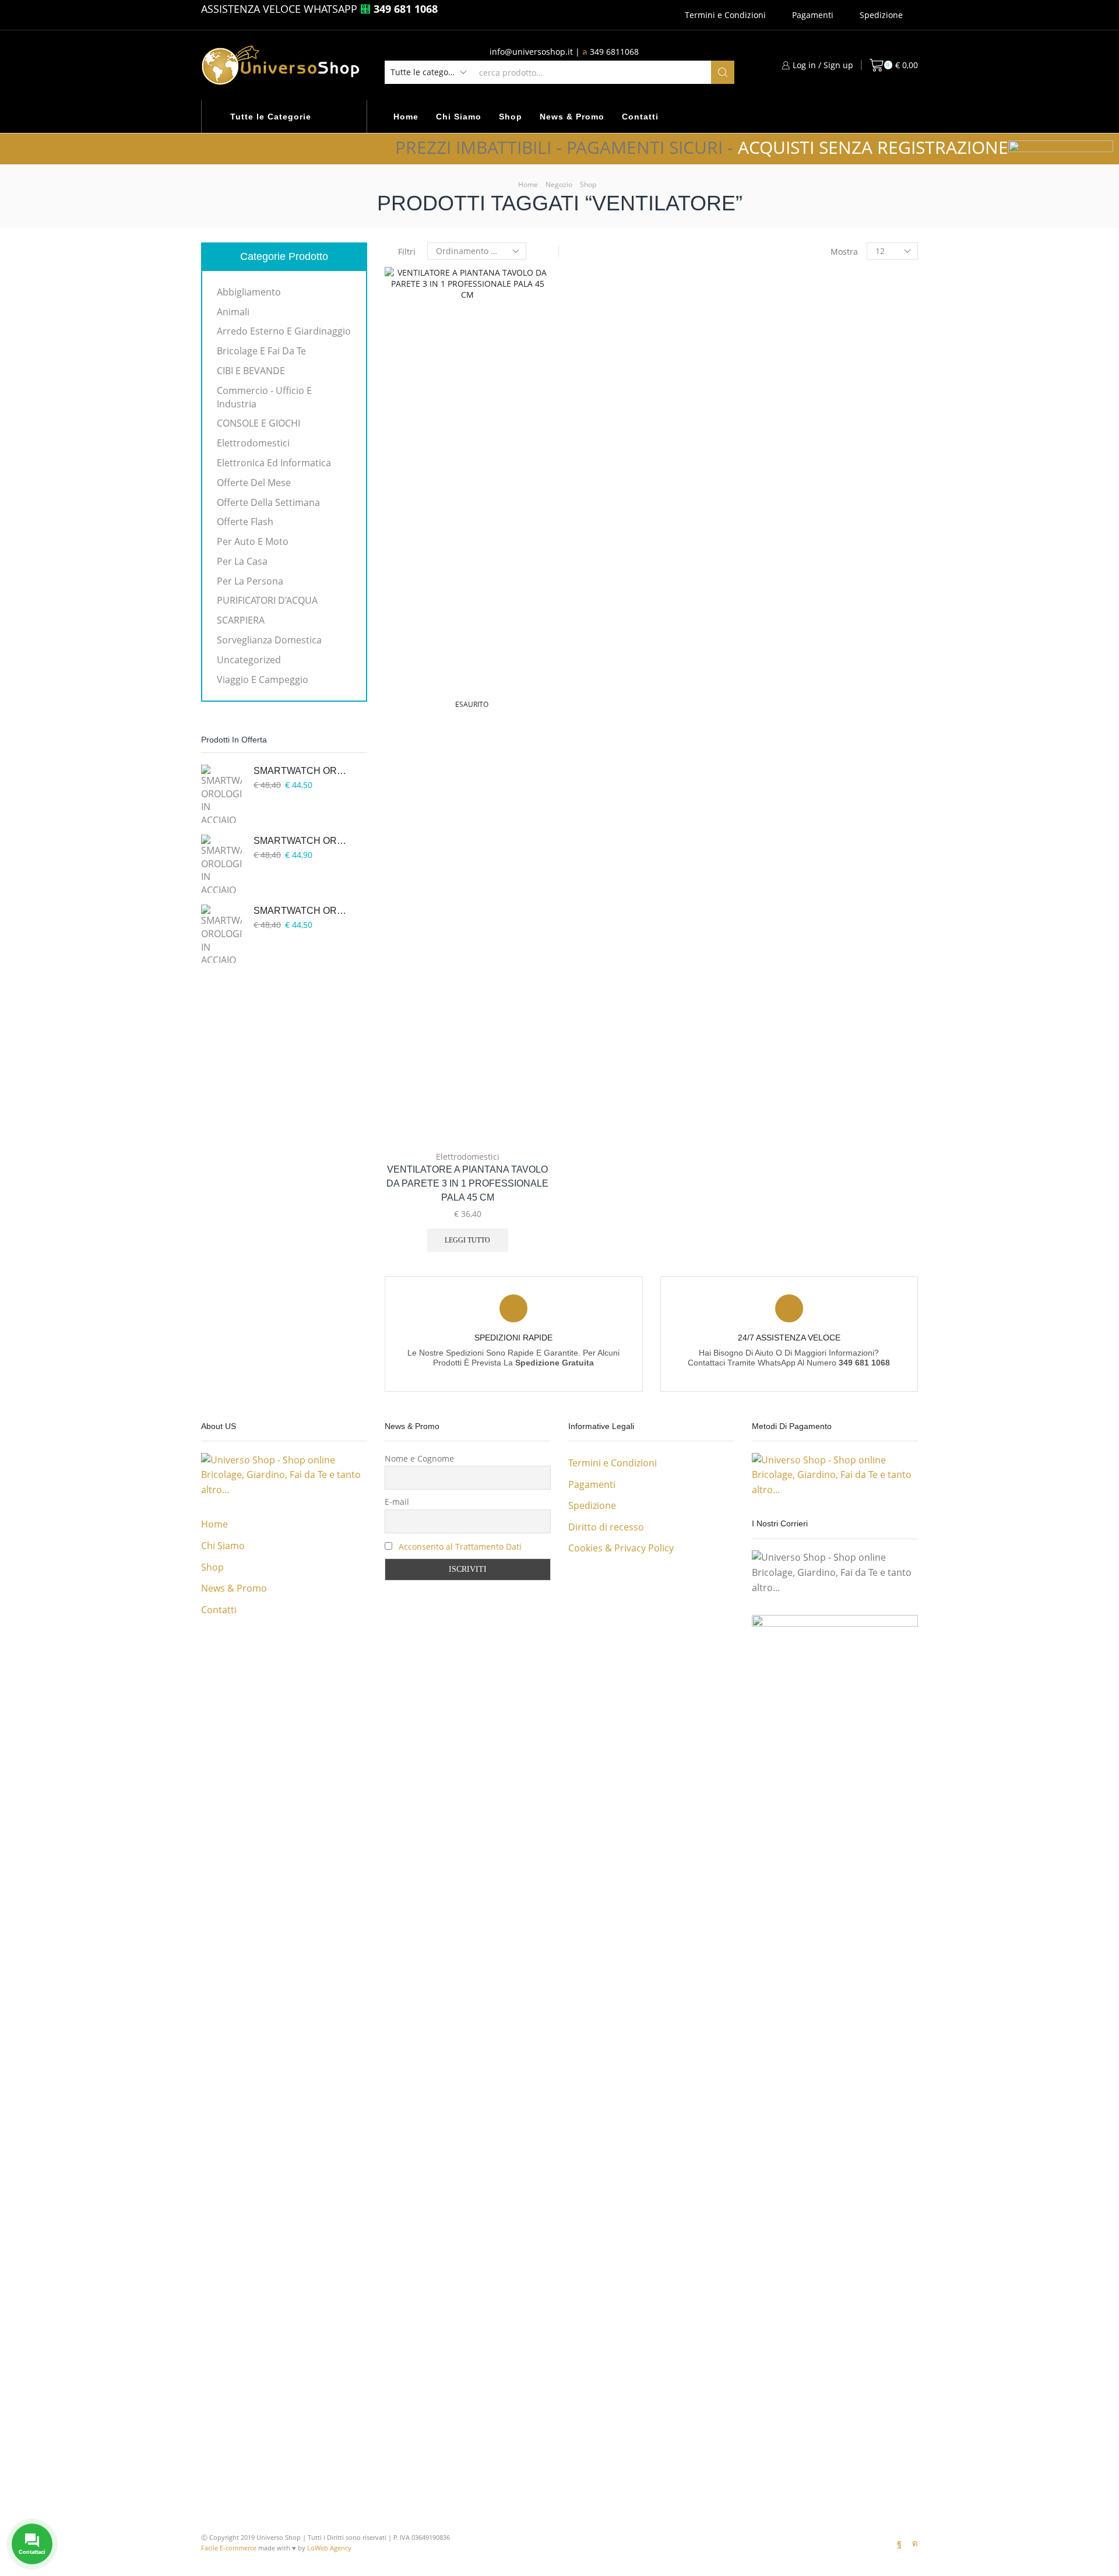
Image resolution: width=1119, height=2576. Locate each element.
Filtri (407, 251)
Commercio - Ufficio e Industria (264, 397)
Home (406, 117)
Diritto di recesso (606, 1527)
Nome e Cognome (419, 1458)
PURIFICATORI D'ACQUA (267, 600)
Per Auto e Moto (253, 541)
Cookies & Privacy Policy (621, 1548)
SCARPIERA (241, 620)
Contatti (640, 117)
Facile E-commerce (229, 2548)
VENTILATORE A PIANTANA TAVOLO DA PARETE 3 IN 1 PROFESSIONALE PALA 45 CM (467, 1183)
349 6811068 (614, 52)
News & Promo (572, 117)
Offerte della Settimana (268, 502)
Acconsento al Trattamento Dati (460, 1546)
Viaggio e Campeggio (263, 680)
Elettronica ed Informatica (274, 463)
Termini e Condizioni (725, 15)
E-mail (397, 1502)
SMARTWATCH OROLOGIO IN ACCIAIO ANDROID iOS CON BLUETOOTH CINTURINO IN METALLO (303, 771)
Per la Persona (250, 581)
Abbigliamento (249, 292)
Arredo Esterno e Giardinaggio (284, 331)
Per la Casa (242, 561)
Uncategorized (249, 660)
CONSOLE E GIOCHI (258, 423)
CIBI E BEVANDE (251, 371)
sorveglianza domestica (269, 640)
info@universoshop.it (531, 52)
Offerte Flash (245, 522)
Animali (233, 312)
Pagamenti (813, 15)
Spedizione (881, 15)
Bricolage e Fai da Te (261, 351)
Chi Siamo (459, 117)
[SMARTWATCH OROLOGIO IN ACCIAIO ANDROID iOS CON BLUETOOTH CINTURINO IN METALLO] (221, 794)
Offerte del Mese (254, 483)
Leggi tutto (467, 1240)
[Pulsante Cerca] (723, 72)
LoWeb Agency (329, 2548)
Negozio (559, 184)
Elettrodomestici (468, 1157)
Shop (511, 117)
